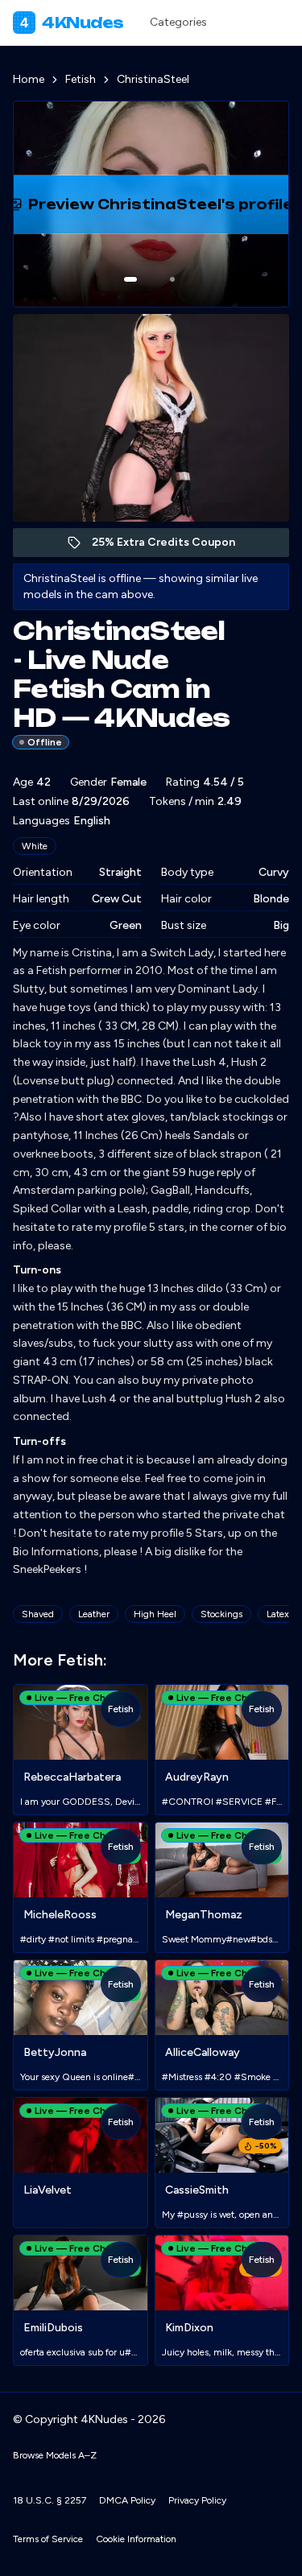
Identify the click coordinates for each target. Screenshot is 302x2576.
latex (278, 1614)
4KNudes (72, 23)
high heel (155, 1614)
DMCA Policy (127, 2500)
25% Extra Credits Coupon (172, 546)
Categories (178, 22)
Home (29, 79)
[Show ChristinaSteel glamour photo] (172, 279)
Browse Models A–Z (55, 2455)
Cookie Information (136, 2539)
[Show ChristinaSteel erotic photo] (130, 279)
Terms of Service (48, 2539)
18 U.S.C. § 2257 (50, 2500)
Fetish (81, 79)
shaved (38, 1614)
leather (94, 1614)
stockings (221, 1614)
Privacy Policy (197, 2500)
